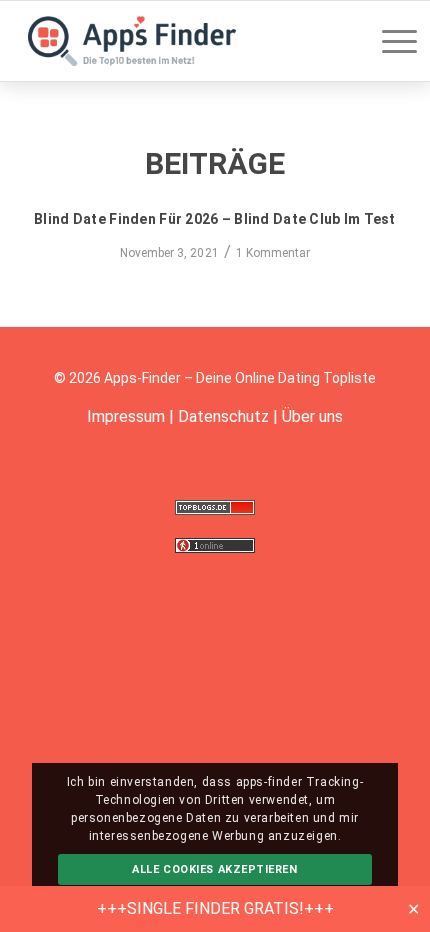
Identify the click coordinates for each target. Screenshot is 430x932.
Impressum (126, 416)
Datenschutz (223, 416)
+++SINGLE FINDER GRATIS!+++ (215, 908)
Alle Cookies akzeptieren (214, 869)
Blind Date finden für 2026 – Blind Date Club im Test (215, 219)
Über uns (312, 416)
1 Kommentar (273, 253)
